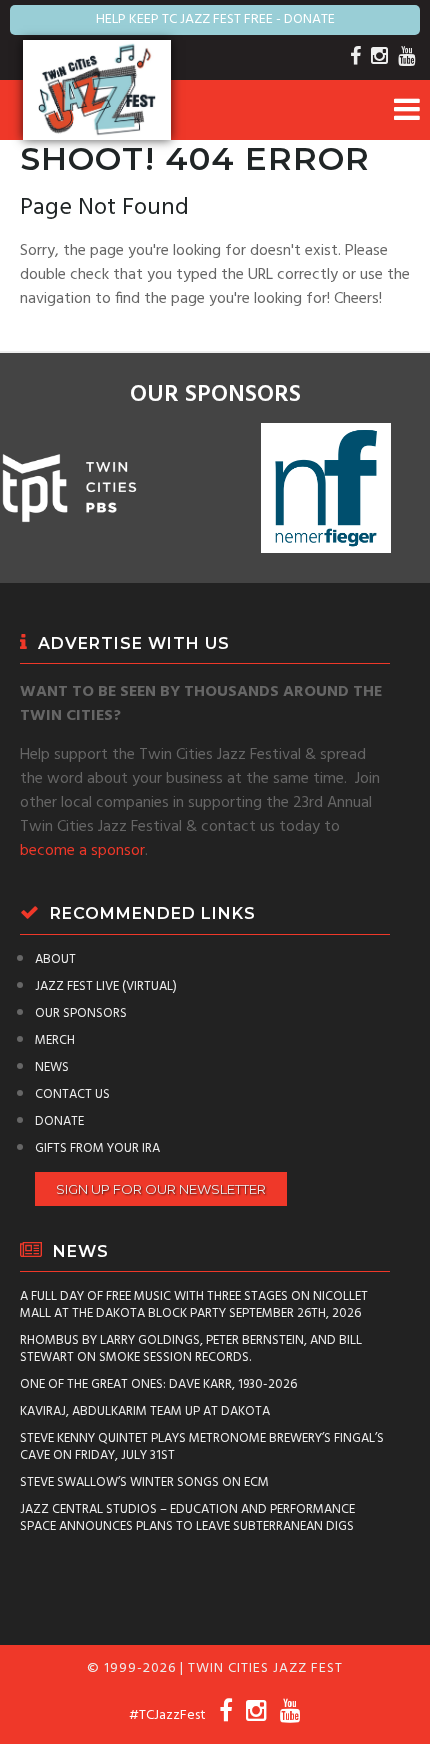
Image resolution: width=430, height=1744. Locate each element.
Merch (55, 1040)
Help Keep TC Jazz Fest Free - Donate (215, 19)
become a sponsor (82, 851)
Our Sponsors (81, 1013)
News (52, 1067)
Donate (59, 1121)
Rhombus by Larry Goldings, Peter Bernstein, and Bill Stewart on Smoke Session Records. (191, 1349)
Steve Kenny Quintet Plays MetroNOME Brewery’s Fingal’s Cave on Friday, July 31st (202, 1447)
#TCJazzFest (167, 1715)
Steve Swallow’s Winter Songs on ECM (144, 1482)
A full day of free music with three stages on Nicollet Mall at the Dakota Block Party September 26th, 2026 (194, 1305)
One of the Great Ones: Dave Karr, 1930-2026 (158, 1384)
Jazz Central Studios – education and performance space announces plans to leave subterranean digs (187, 1518)
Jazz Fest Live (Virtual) (106, 986)
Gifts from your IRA (97, 1148)
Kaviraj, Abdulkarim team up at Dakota (145, 1411)
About (55, 959)
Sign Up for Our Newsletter (161, 1189)
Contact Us (72, 1094)
